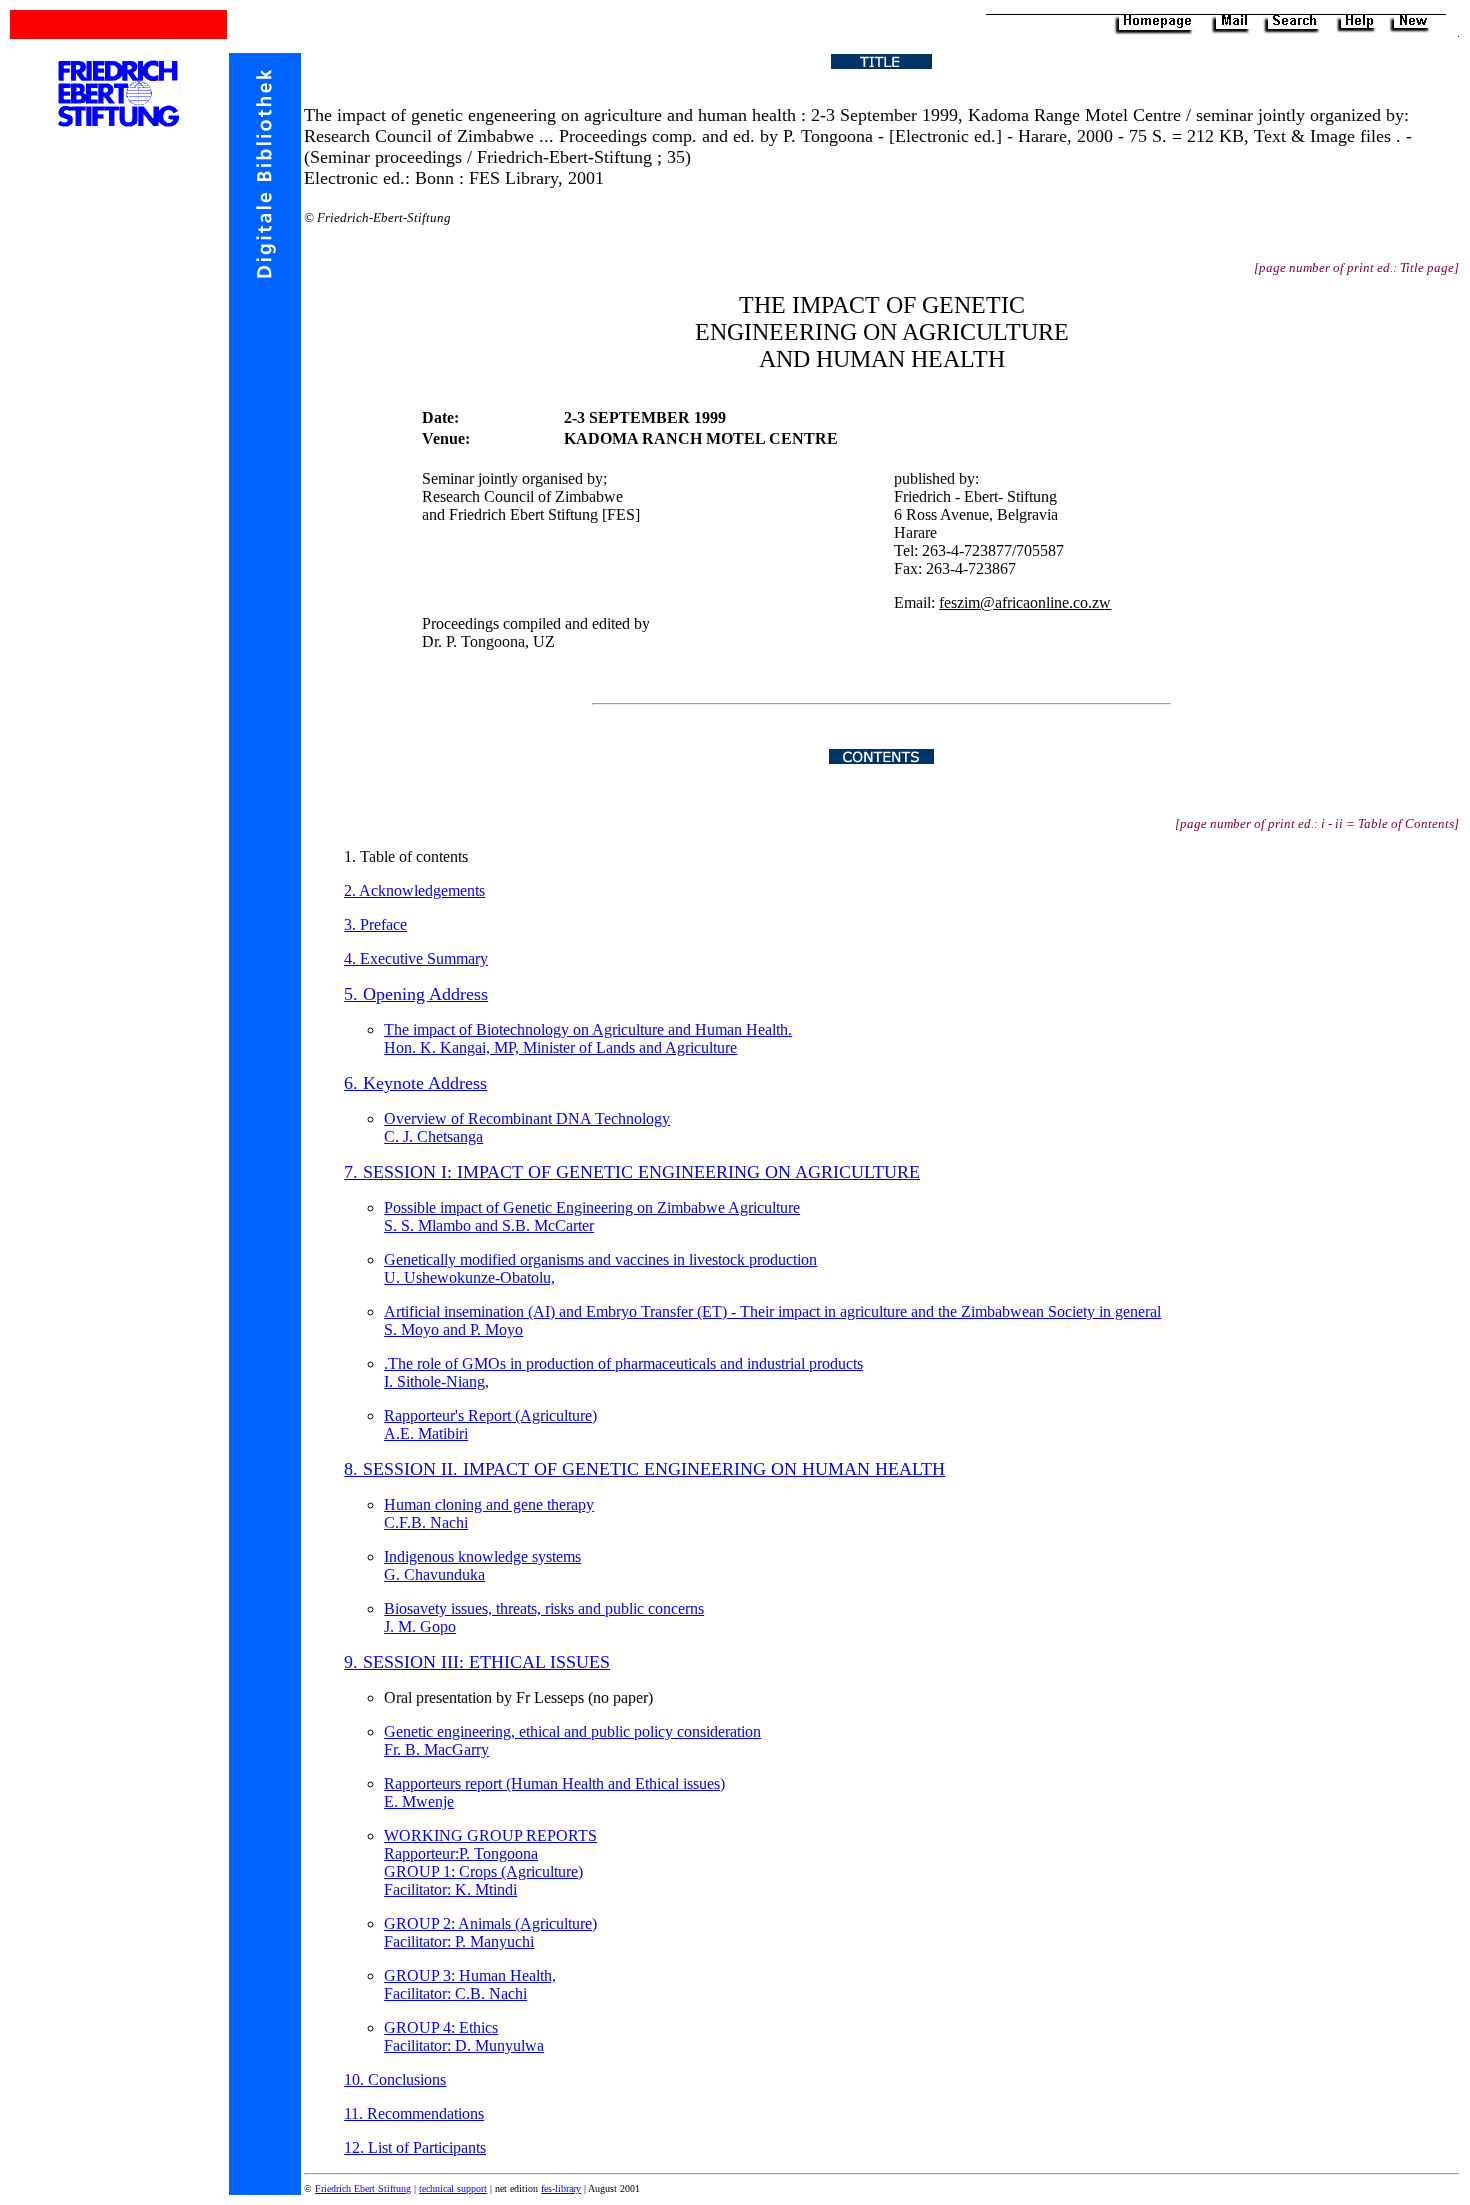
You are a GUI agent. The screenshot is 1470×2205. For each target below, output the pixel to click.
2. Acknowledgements (414, 890)
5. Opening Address (416, 994)
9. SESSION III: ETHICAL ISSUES (477, 1662)
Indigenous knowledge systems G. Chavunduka (482, 1565)
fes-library (561, 2188)
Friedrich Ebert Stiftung (363, 2188)
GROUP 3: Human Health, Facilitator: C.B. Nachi (470, 1984)
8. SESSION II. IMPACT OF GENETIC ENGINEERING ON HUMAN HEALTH (644, 1469)
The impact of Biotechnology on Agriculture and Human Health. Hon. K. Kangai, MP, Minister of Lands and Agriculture (588, 1038)
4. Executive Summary (416, 958)
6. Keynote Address (415, 1083)
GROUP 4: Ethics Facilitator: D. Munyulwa (464, 2036)
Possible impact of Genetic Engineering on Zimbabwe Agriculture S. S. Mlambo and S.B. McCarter (592, 1216)
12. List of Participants (415, 2147)
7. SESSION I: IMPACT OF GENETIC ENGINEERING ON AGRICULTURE (632, 1172)
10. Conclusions (395, 2079)
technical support (453, 2188)
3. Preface (375, 924)
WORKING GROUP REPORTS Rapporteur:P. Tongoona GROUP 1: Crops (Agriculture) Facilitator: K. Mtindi (490, 1862)
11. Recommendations (414, 2113)
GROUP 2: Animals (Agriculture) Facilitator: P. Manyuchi (490, 1932)
